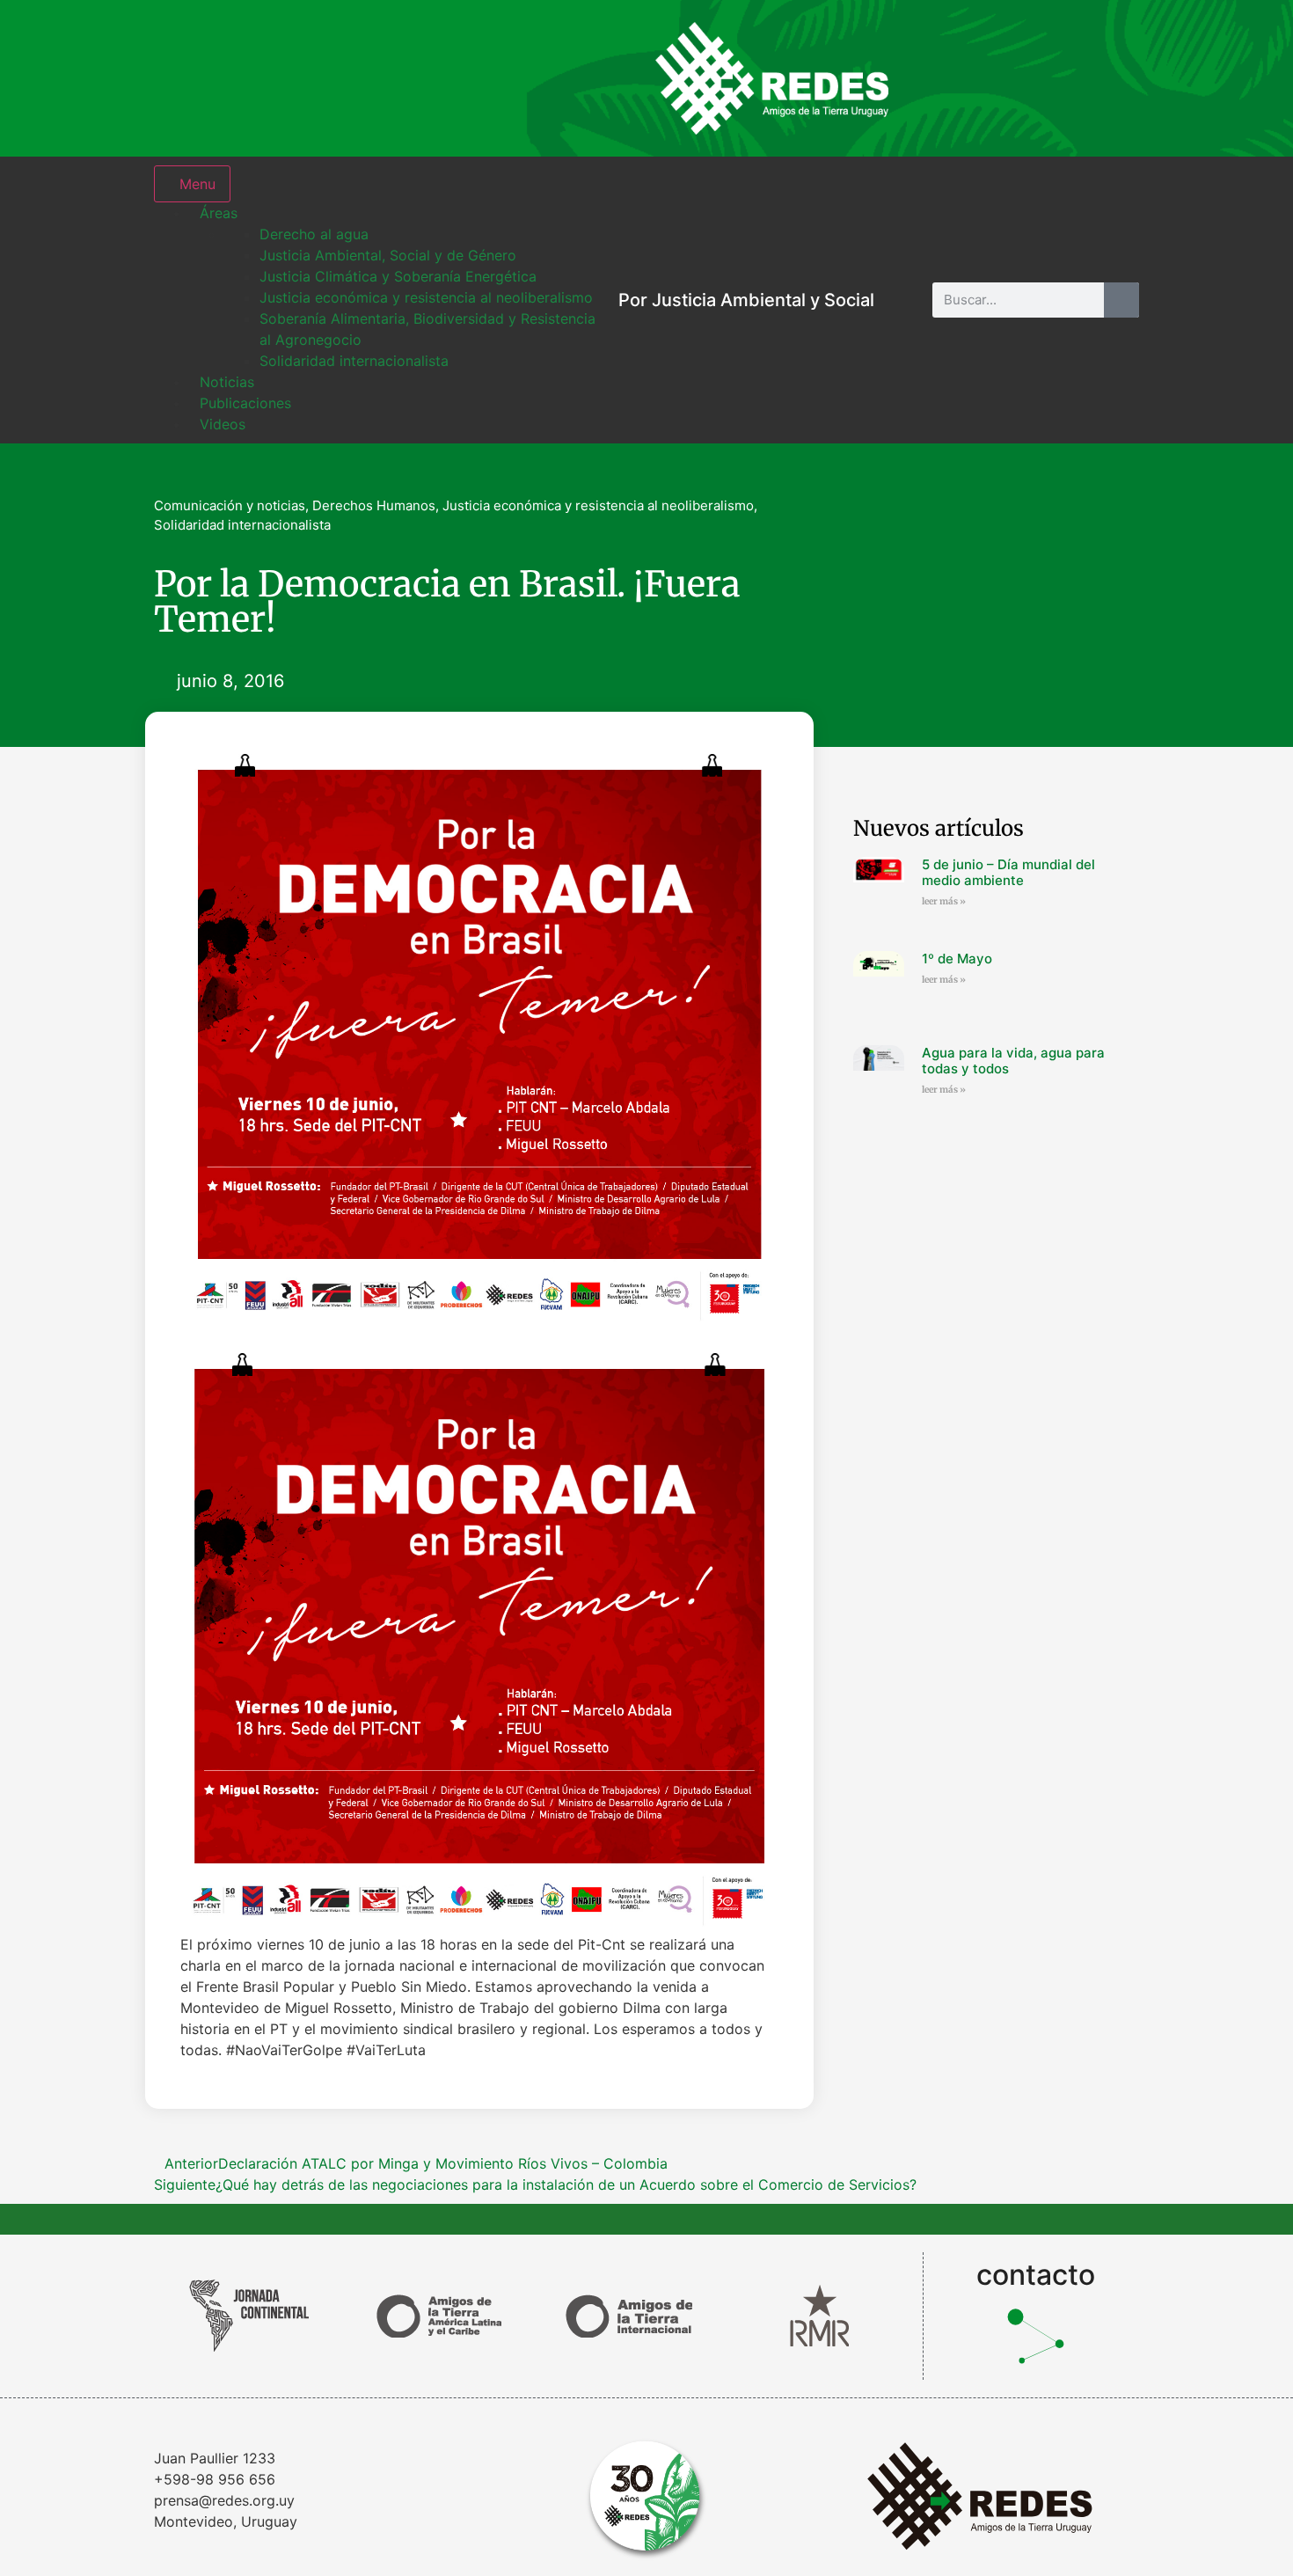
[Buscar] (1121, 300)
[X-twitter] (1056, 78)
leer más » (944, 901)
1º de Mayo (957, 959)
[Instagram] (941, 78)
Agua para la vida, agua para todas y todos (1013, 1061)
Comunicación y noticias (230, 505)
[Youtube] (1113, 78)
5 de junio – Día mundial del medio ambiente (1008, 872)
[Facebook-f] (998, 78)
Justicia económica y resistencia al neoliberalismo (598, 505)
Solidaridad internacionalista (242, 525)
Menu (197, 184)
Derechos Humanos (374, 505)
